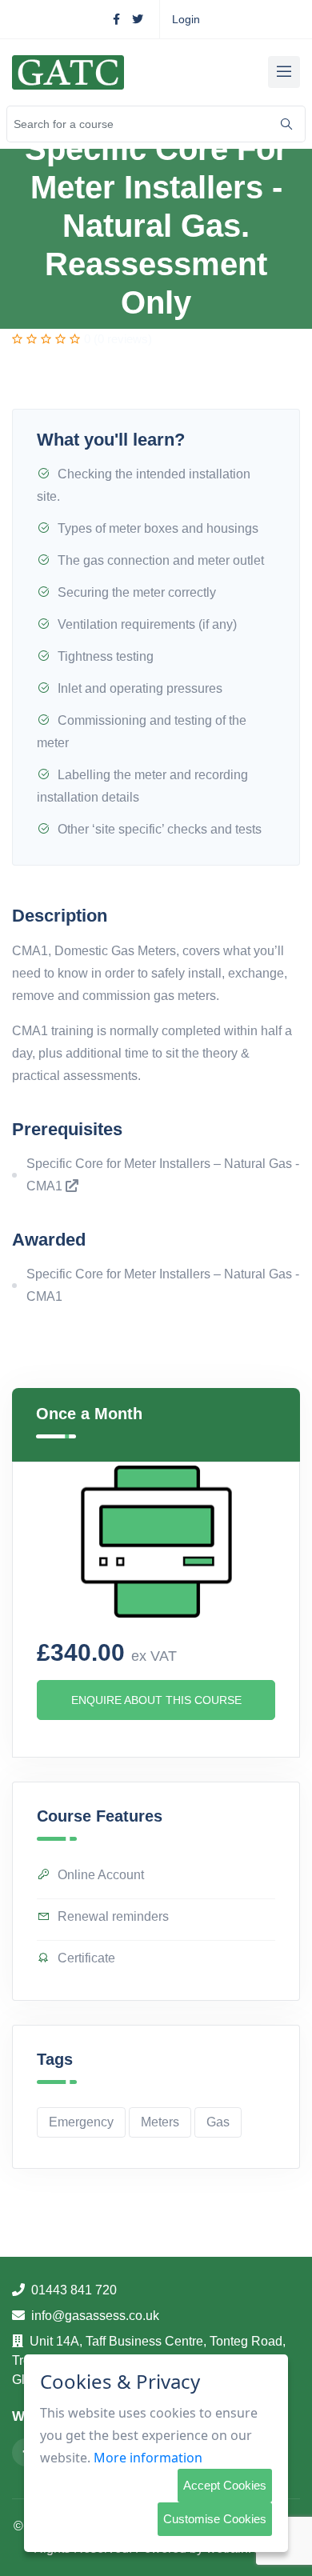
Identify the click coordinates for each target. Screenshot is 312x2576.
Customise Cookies (215, 2519)
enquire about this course (156, 1700)
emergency (81, 2122)
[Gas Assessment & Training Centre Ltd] (68, 72)
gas (218, 2122)
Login (186, 19)
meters (160, 2122)
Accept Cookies (225, 2485)
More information (148, 2458)
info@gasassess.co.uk (95, 2316)
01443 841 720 (74, 2290)
